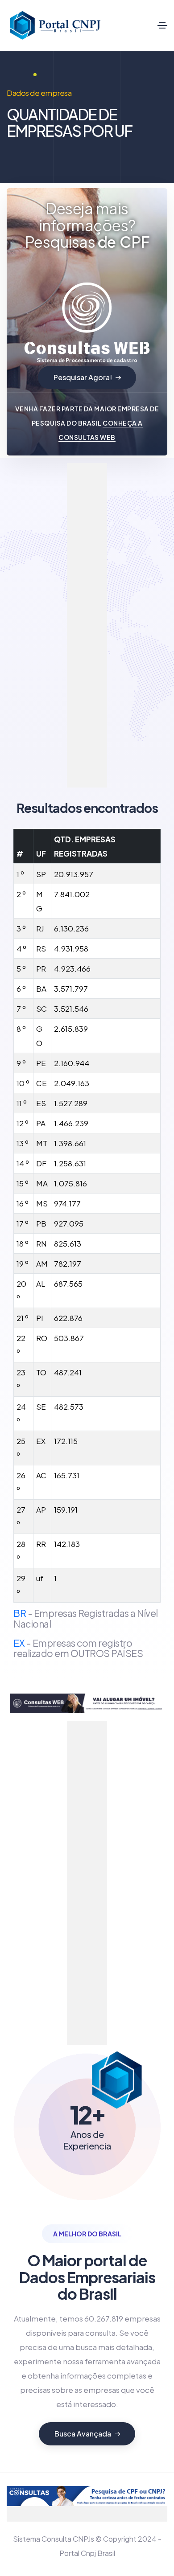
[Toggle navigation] (162, 25)
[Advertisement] (103, 597)
